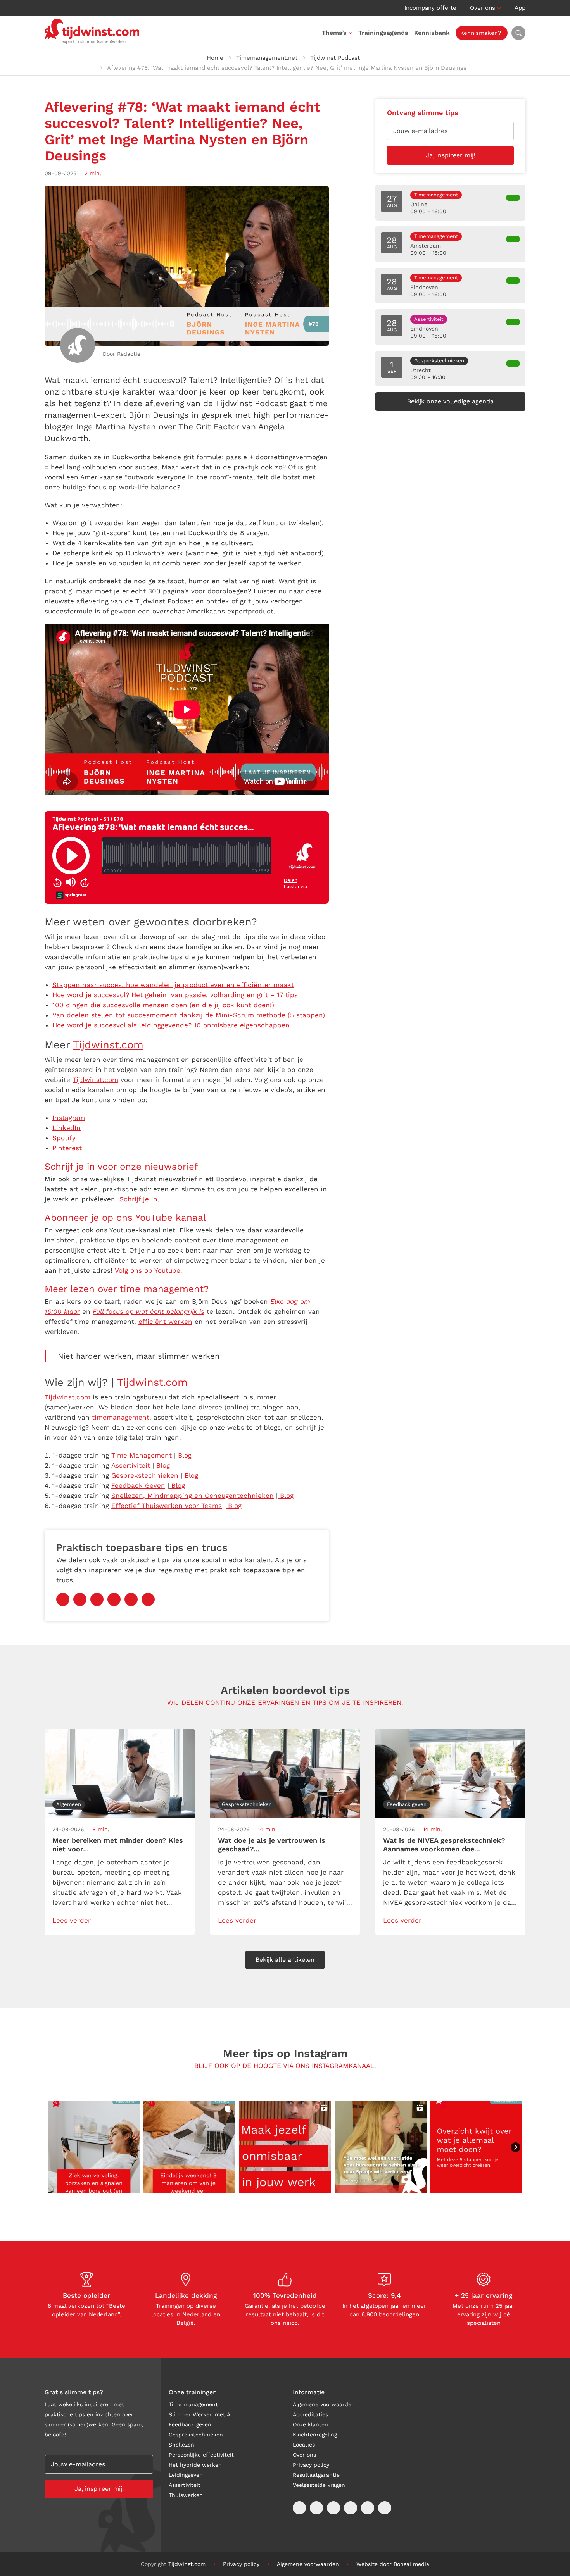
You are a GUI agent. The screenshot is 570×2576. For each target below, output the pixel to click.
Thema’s (334, 33)
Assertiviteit (185, 2485)
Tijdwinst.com (108, 1045)
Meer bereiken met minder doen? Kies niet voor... (118, 1845)
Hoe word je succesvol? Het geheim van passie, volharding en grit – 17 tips (175, 995)
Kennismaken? (481, 33)
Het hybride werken (195, 2465)
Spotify (64, 1138)
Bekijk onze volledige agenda (450, 401)
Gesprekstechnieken (196, 2435)
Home (215, 58)
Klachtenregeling (315, 2435)
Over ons (483, 8)
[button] (94, 2147)
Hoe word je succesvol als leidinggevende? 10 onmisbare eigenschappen (171, 1025)
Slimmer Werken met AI (200, 2414)
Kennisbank (432, 33)
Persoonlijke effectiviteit (201, 2455)
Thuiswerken (186, 2495)
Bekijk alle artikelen (285, 1960)
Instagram (69, 1118)
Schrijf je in (138, 1199)
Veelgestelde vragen (319, 2485)
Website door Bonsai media (393, 2564)
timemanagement (121, 1417)
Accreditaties (310, 2414)
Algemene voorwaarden (324, 2404)
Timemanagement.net (267, 58)
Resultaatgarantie (316, 2475)
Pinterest (67, 1148)
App (520, 8)
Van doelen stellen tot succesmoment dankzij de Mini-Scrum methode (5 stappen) (189, 1015)
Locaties (304, 2445)
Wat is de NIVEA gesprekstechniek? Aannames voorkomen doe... (444, 1845)
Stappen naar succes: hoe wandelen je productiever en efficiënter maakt (173, 985)
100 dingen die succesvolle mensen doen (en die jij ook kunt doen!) (163, 1005)
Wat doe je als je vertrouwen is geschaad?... (272, 1845)
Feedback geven (190, 2424)
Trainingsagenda (383, 33)
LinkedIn (66, 1128)
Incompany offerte (430, 8)
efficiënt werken (165, 1322)
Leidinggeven (186, 2475)
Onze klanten (310, 2424)
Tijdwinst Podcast (335, 58)
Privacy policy (311, 2465)
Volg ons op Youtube (148, 1270)
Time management (193, 2404)
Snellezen (181, 2445)
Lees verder (72, 1920)
